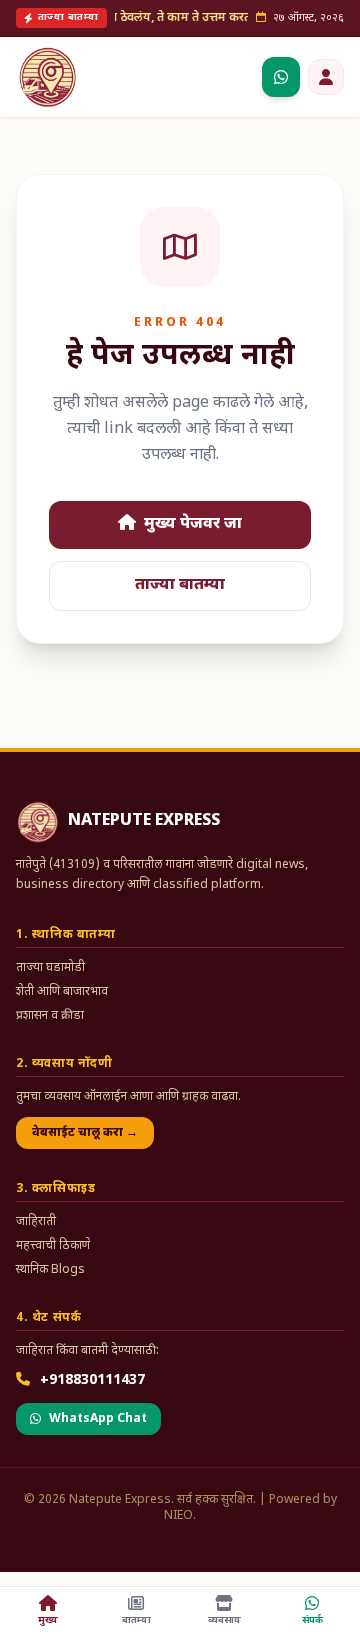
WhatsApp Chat (98, 1419)
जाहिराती (36, 1222)
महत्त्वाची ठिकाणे (53, 1246)
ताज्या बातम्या (180, 585)
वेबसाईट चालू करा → (85, 1133)
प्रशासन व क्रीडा (50, 1016)
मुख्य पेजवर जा (191, 524)
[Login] (326, 77)
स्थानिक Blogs (50, 1270)
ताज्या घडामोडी (50, 968)
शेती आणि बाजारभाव (62, 992)
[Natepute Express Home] (48, 77)
